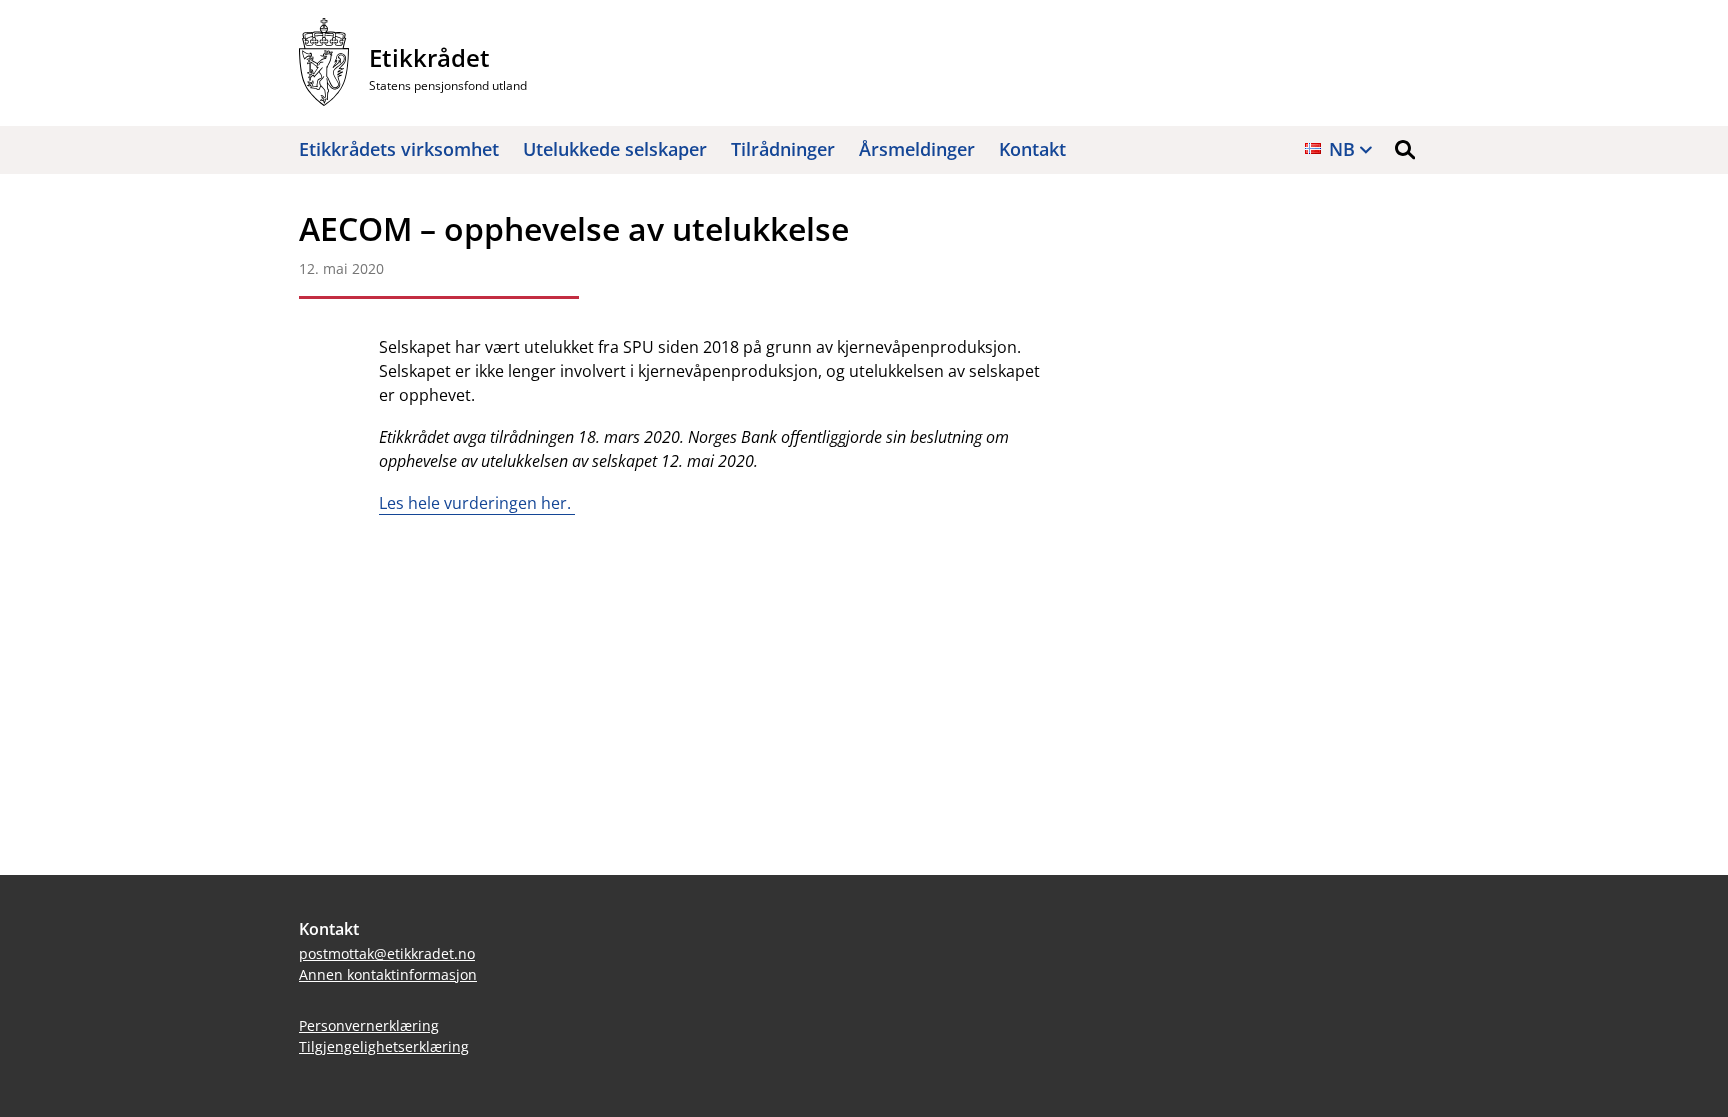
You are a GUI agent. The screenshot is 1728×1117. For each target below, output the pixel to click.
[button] (1405, 150)
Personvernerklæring (369, 1025)
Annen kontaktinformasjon (388, 974)
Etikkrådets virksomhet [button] (399, 149)
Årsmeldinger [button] (917, 149)
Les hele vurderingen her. (477, 503)
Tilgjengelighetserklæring (384, 1046)
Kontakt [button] (1032, 149)
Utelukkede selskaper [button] (615, 149)
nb (1342, 149)
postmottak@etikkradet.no (387, 953)
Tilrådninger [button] (783, 149)
